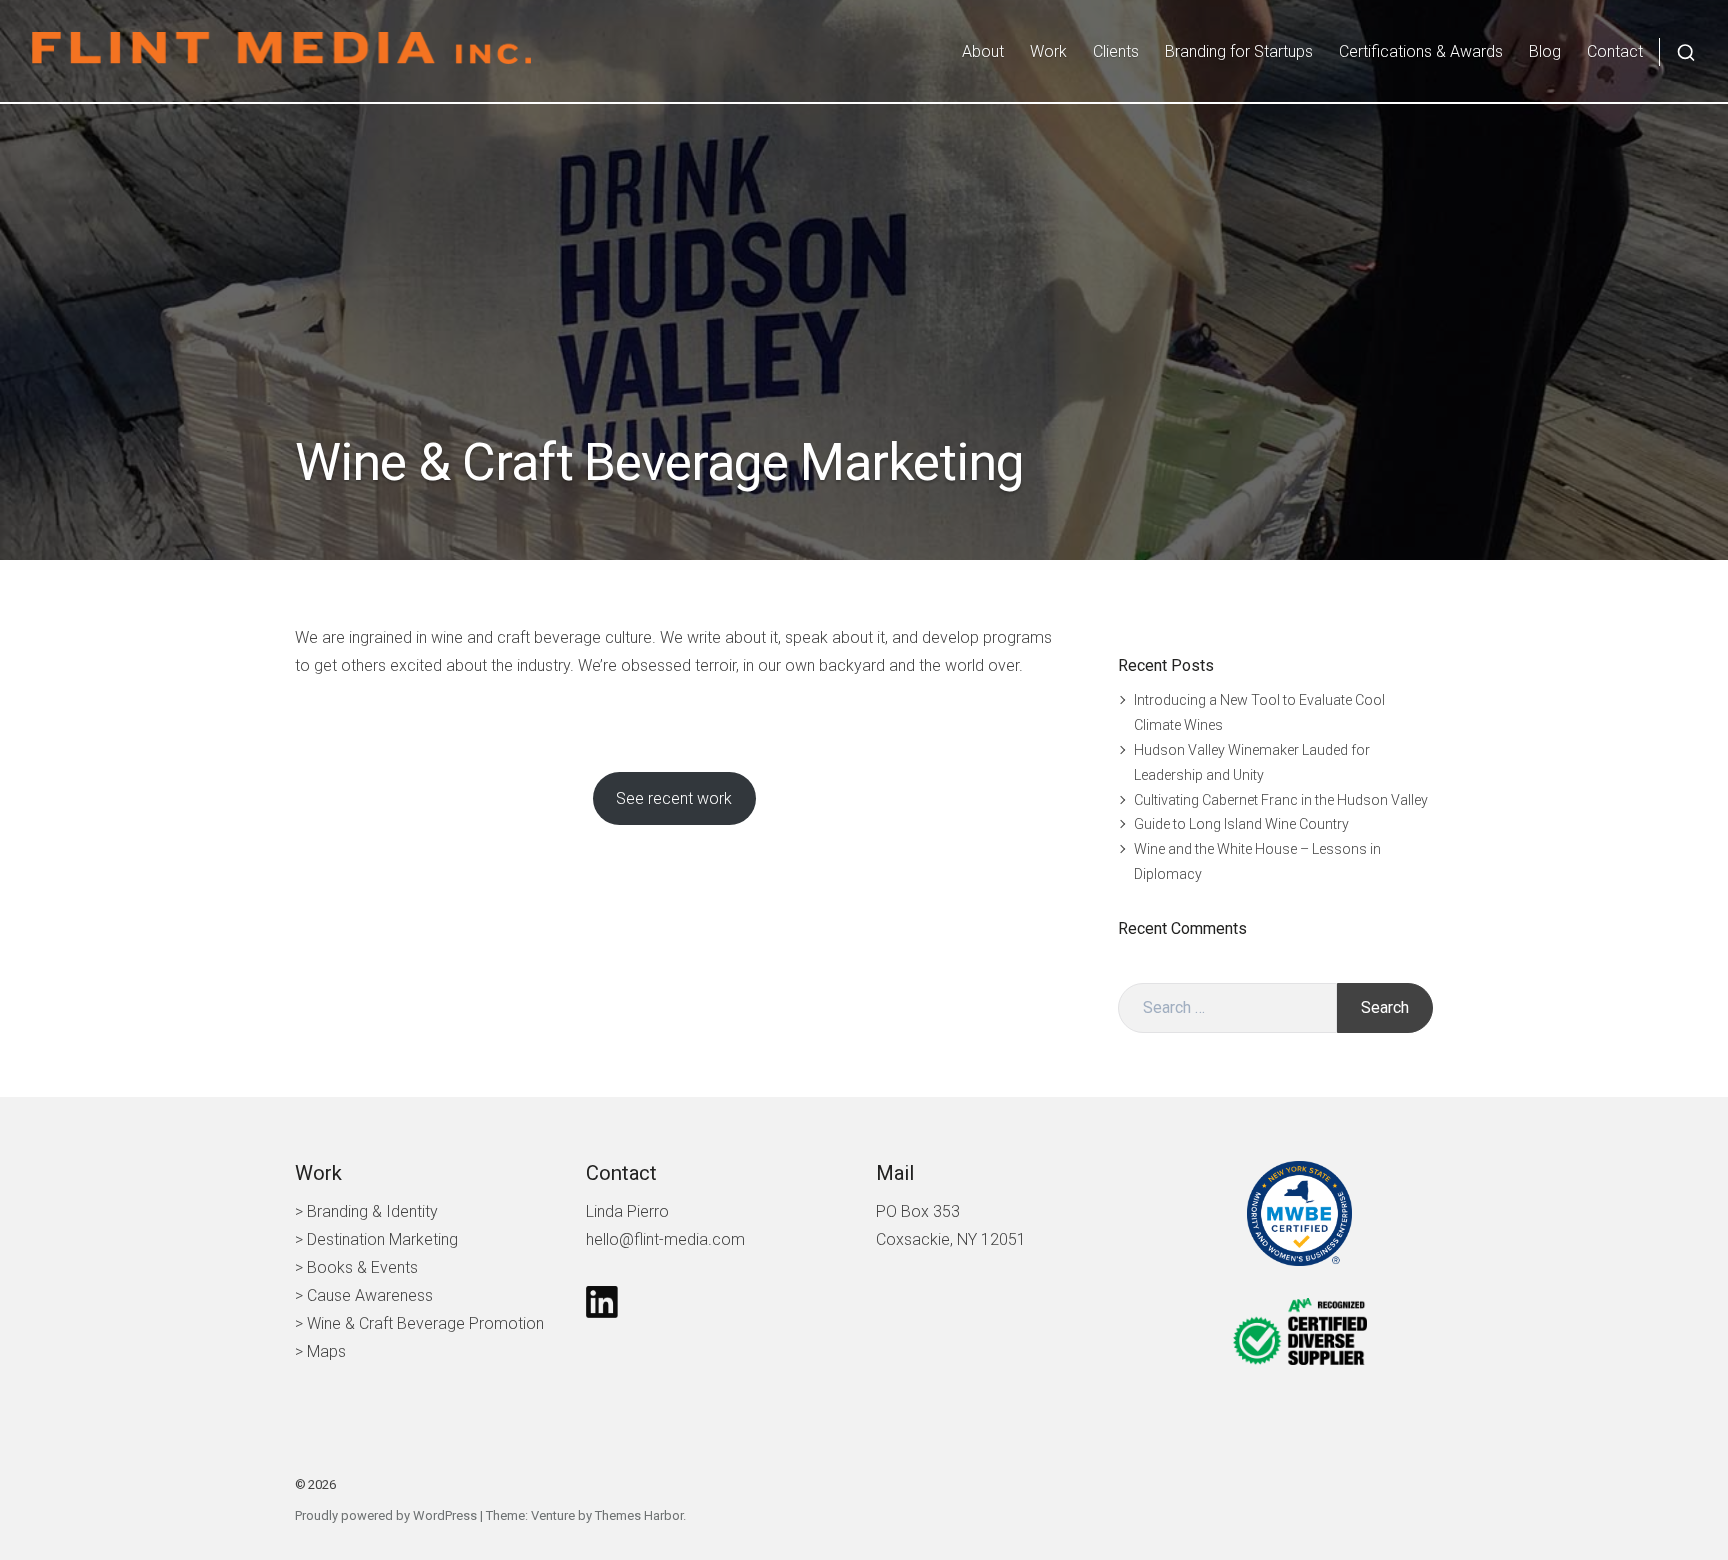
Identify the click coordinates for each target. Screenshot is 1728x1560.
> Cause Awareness (364, 1295)
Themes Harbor (639, 1515)
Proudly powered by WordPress (386, 1515)
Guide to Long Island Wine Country (1241, 824)
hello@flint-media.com (665, 1239)
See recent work (674, 798)
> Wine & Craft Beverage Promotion (419, 1323)
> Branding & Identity (366, 1211)
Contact (1615, 51)
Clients (1116, 51)
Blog (1545, 51)
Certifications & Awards (1421, 51)
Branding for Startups (1239, 51)
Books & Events (362, 1267)
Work (1048, 51)
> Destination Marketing (376, 1239)
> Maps (320, 1351)
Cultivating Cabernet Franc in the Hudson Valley (1281, 800)
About (983, 51)
